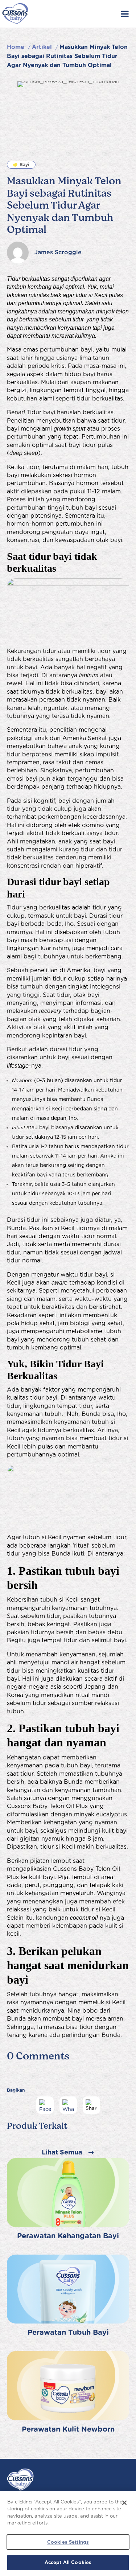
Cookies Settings (68, 2542)
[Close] (124, 2503)
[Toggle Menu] (125, 14)
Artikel (42, 47)
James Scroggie (58, 252)
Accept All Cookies (68, 2562)
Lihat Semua (62, 2152)
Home (16, 47)
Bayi (24, 165)
